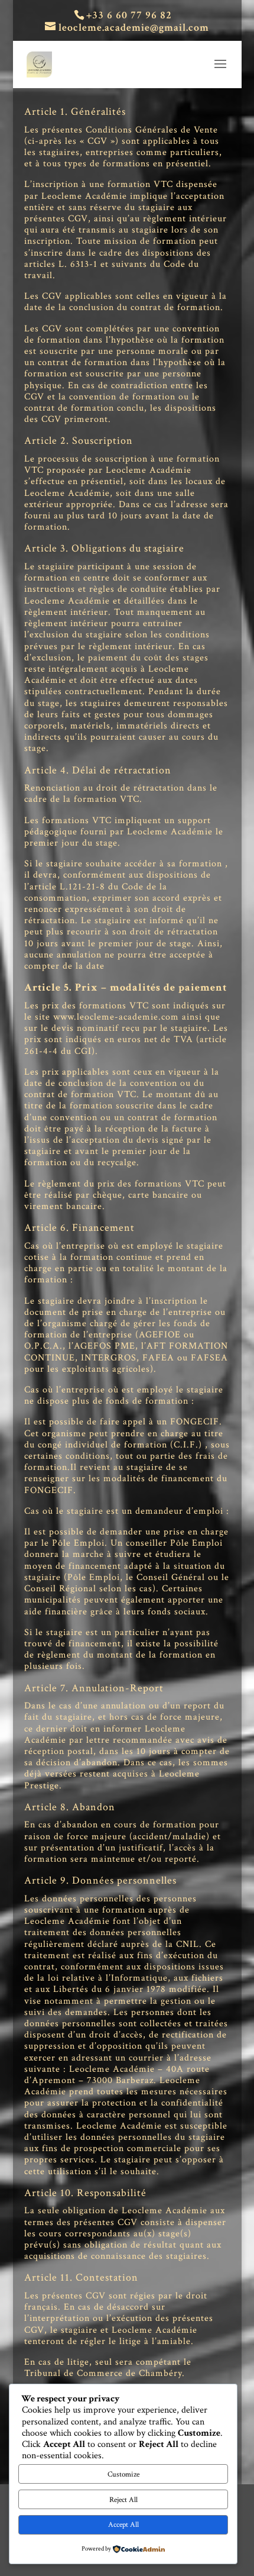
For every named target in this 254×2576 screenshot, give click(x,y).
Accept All (123, 2525)
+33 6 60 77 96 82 (129, 15)
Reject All (123, 2500)
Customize (123, 2474)
